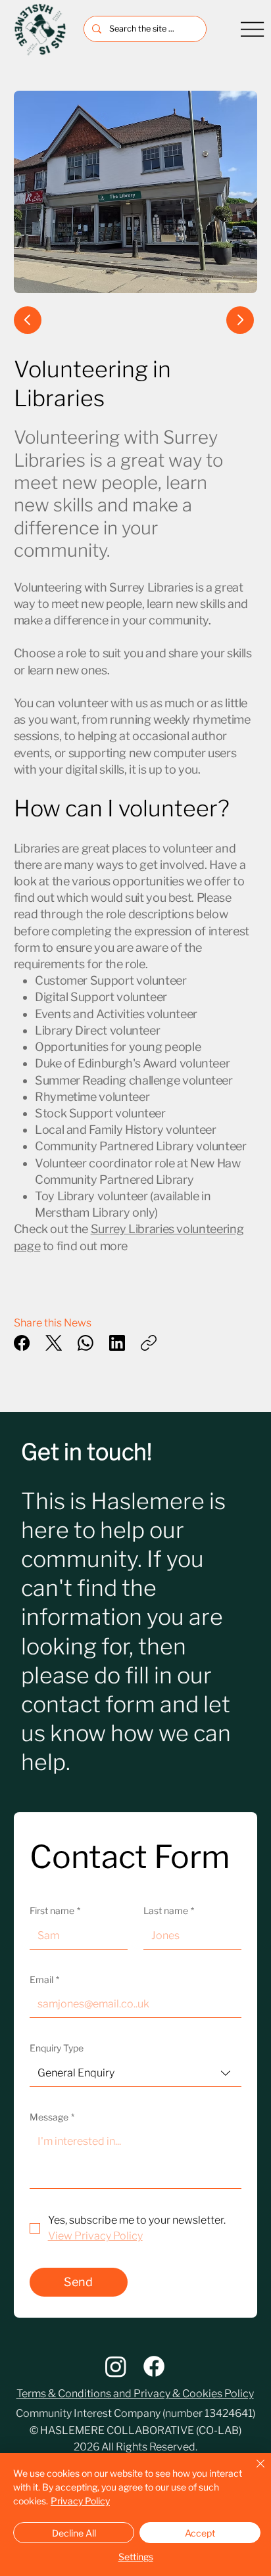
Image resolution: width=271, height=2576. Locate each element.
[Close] (253, 2471)
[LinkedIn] (117, 1343)
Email (44, 1979)
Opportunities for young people (118, 1047)
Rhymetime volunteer (92, 1097)
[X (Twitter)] (54, 1343)
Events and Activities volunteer (116, 1014)
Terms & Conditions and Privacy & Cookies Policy (135, 2394)
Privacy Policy (80, 2501)
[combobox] (136, 2073)
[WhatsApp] (86, 1343)
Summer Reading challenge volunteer (134, 1080)
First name (55, 1910)
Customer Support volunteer (111, 980)
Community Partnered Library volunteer (141, 1146)
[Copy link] (149, 1343)
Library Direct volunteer (97, 1030)
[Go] (240, 320)
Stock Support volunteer (100, 1113)
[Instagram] (116, 2366)
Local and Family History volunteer (126, 1130)
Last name (169, 1910)
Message (52, 2117)
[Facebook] (22, 1343)
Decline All (74, 2533)
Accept (200, 2533)
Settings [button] (136, 2557)
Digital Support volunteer (101, 997)
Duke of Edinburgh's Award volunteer (132, 1063)
